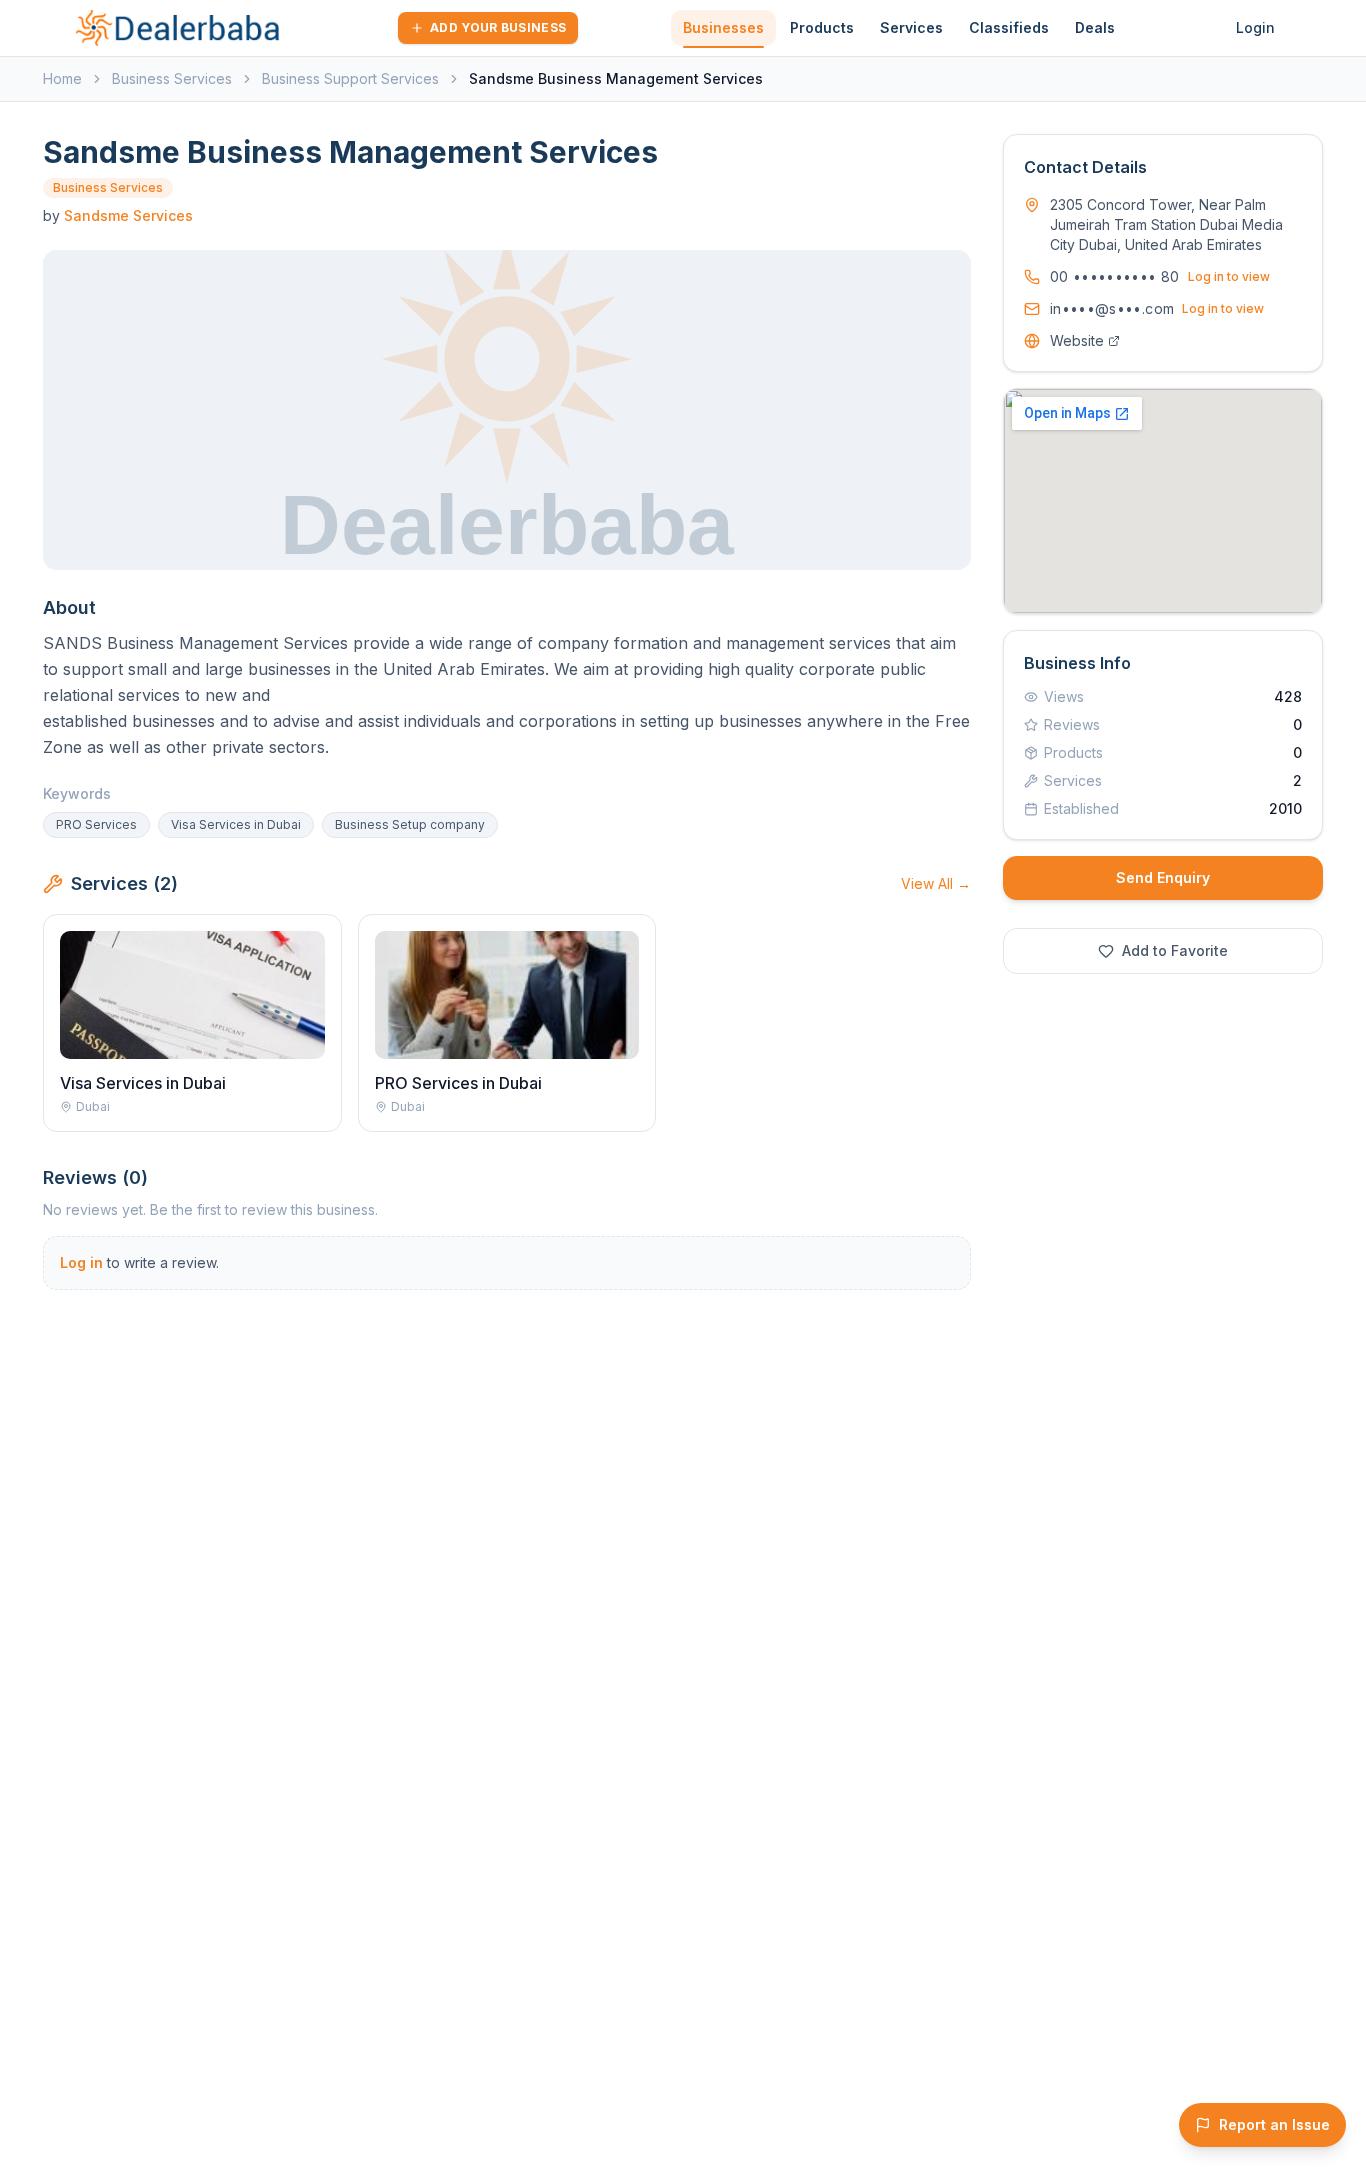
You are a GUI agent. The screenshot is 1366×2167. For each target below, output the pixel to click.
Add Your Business (498, 27)
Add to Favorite (1175, 950)
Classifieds (1009, 27)
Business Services (172, 78)
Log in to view (1229, 276)
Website (1077, 340)
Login (1255, 27)
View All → (936, 883)
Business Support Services (350, 78)
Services (911, 27)
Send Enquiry (1163, 877)
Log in (81, 1262)
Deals (1095, 27)
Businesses (723, 27)
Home (62, 78)
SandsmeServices (128, 215)
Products (822, 27)
